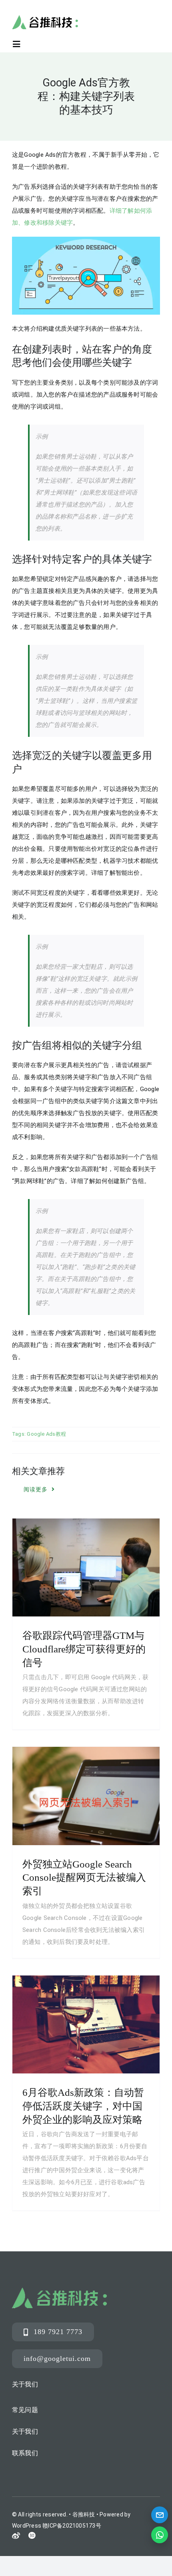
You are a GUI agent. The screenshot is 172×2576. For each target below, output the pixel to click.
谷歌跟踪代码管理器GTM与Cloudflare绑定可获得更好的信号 (84, 1649)
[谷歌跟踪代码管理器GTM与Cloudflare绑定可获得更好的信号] (86, 1567)
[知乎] (32, 2535)
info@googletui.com (57, 2359)
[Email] (160, 2515)
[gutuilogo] (45, 18)
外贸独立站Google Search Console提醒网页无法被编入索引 (84, 1878)
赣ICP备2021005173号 (72, 2526)
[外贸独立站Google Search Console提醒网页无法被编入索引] (86, 1796)
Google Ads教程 (46, 1434)
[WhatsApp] (160, 2535)
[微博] (16, 2536)
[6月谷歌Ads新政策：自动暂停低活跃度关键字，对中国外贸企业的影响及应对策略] (86, 2024)
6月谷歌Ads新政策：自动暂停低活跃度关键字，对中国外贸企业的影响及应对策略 (83, 2106)
